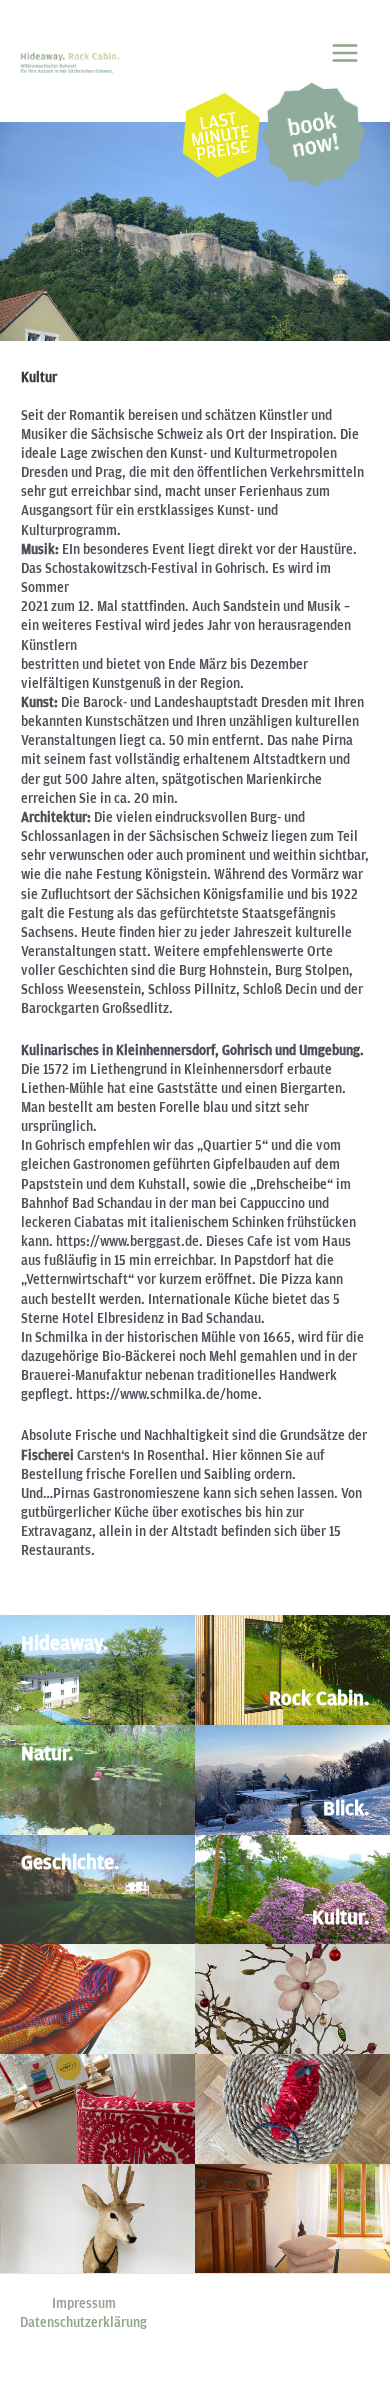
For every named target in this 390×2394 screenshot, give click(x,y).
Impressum (84, 2303)
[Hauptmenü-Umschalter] (345, 52)
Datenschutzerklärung (83, 2322)
